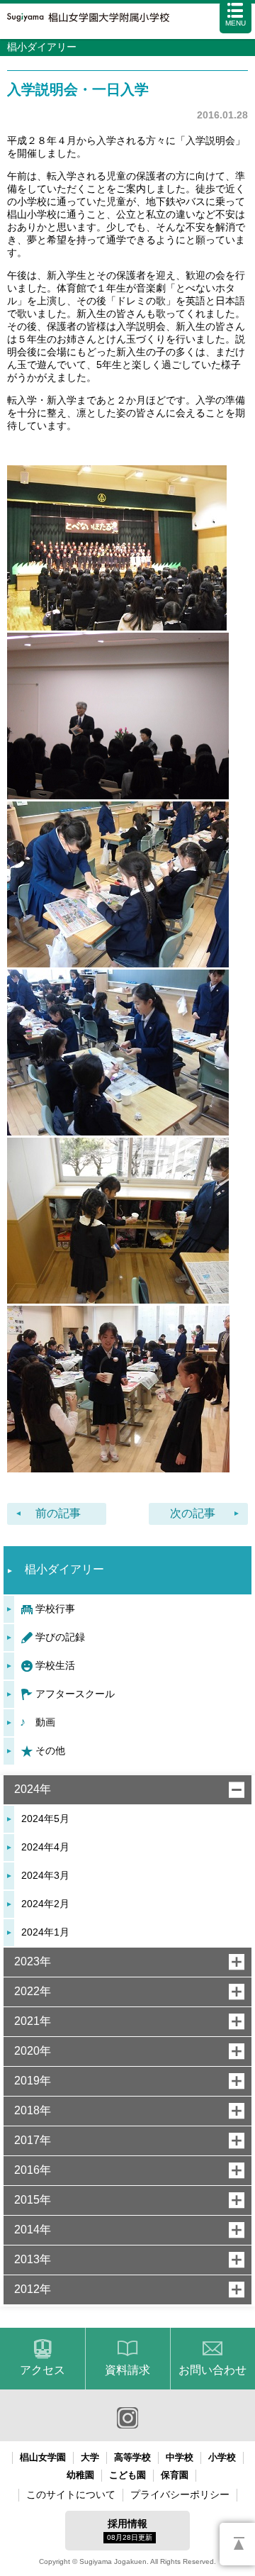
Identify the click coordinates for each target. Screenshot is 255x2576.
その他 (50, 1750)
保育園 (175, 2475)
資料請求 (127, 2370)
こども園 (127, 2475)
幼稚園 (80, 2475)
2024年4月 (45, 1847)
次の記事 (193, 1513)
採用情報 (130, 2530)
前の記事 (58, 1513)
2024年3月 (45, 1875)
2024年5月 (45, 1819)
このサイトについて (71, 2494)
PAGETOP (237, 2544)
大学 (90, 2457)
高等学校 (132, 2457)
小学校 (222, 2457)
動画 (45, 1722)
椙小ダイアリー (64, 1569)
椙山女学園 (43, 2457)
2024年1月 (45, 1932)
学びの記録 (60, 1637)
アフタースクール (75, 1694)
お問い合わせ (212, 2370)
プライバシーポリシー (180, 2494)
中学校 (180, 2457)
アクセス (42, 2370)
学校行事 (55, 1609)
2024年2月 (45, 1904)
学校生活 (55, 1665)
